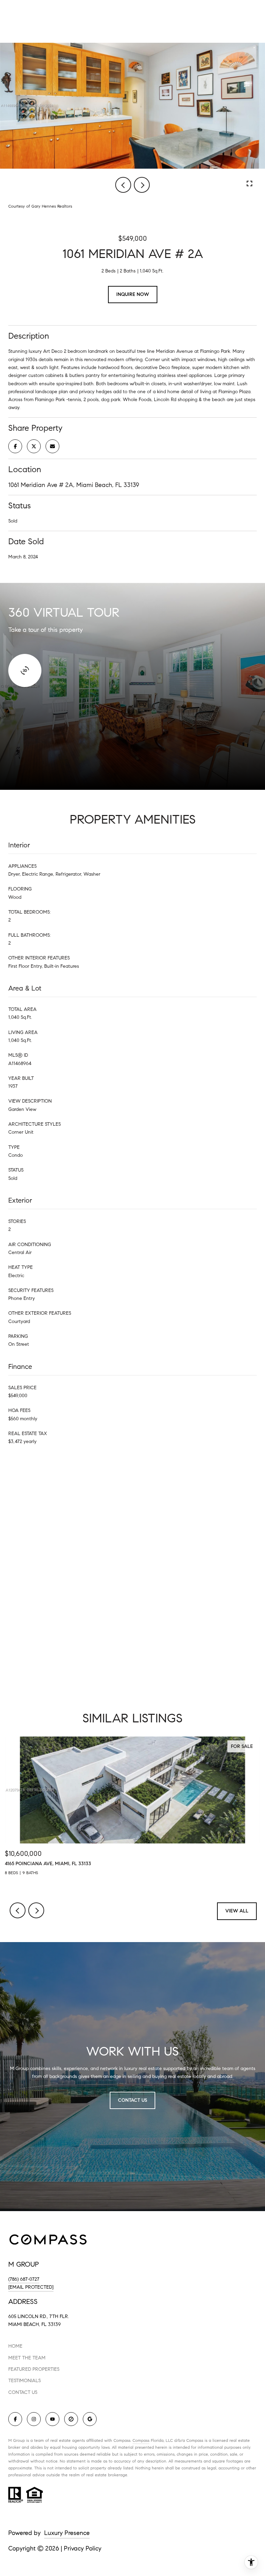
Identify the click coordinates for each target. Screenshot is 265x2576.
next (142, 185)
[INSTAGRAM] (34, 2419)
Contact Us (23, 2393)
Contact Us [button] (132, 2100)
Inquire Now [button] (133, 294)
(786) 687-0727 (24, 2279)
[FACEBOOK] (15, 2419)
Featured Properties (34, 2369)
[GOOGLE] (90, 2419)
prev (123, 185)
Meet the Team (27, 2358)
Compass (141, 2440)
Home (15, 2346)
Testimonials (24, 2381)
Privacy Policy (83, 2548)
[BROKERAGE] (71, 2419)
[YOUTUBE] (52, 2419)
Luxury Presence (67, 2533)
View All (237, 1911)
